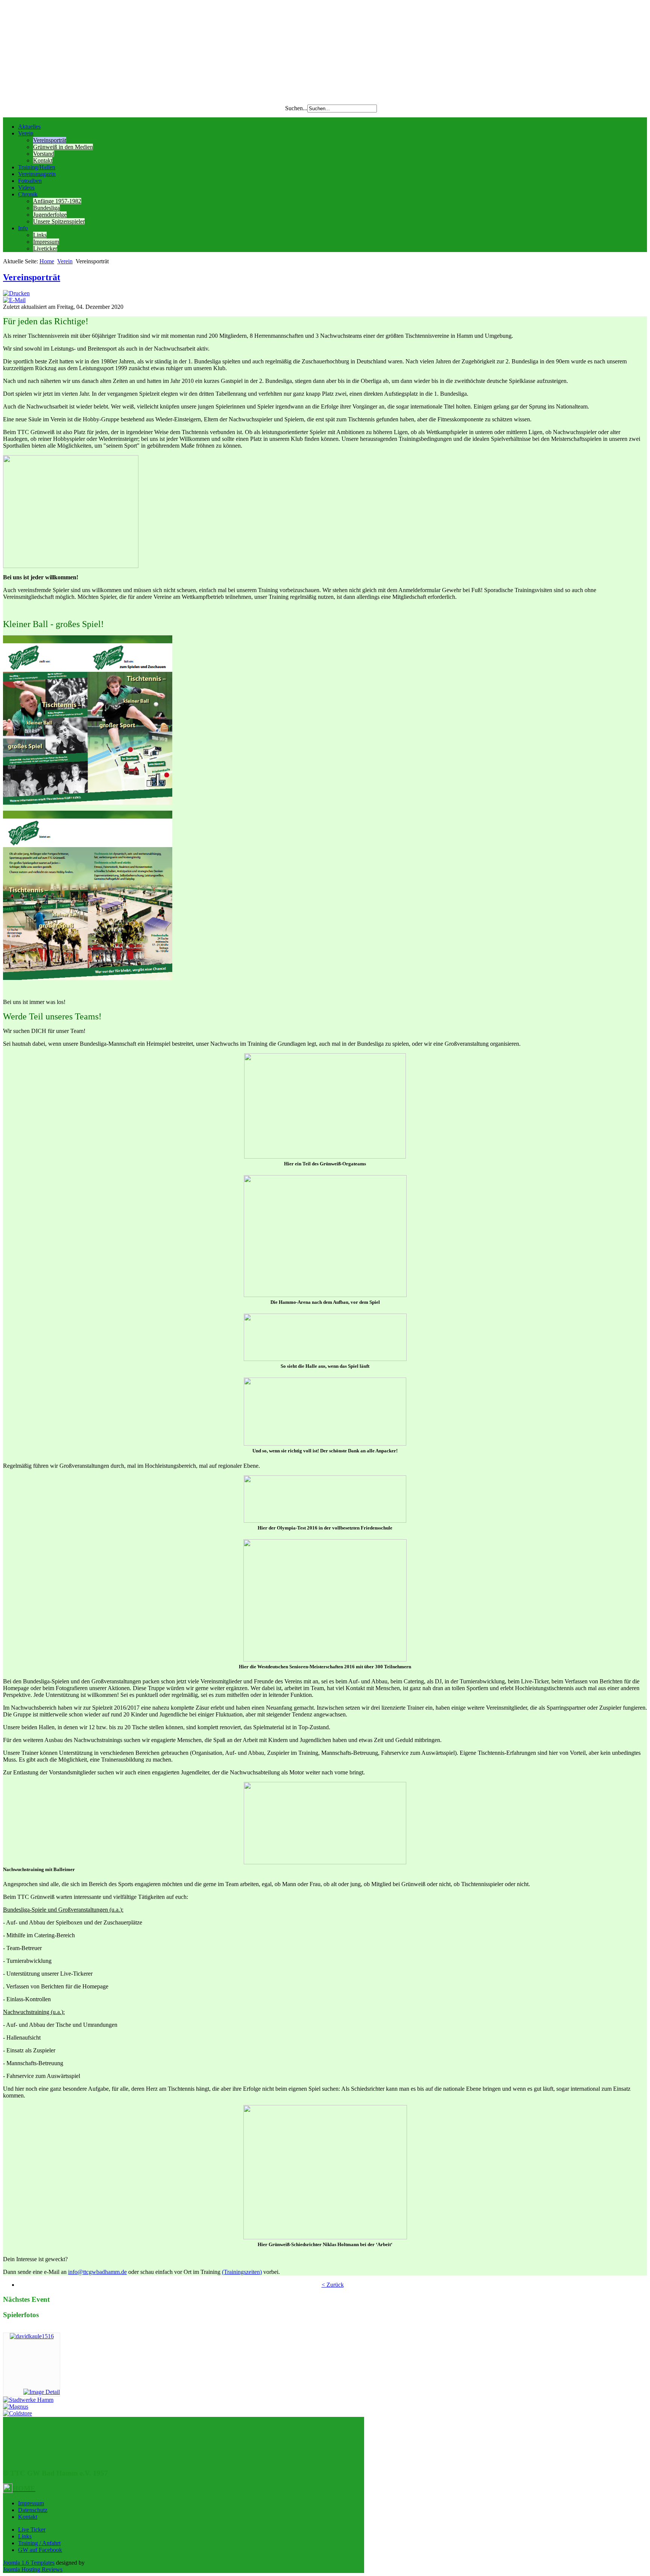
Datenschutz (33, 2510)
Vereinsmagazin (37, 174)
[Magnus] (16, 2407)
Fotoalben (30, 181)
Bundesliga (46, 208)
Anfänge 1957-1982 (57, 201)
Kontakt (43, 160)
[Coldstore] (17, 2413)
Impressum (46, 242)
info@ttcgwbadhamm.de (97, 2272)
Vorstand (44, 154)
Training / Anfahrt (39, 2543)
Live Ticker (32, 2530)
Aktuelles (29, 127)
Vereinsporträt (50, 140)
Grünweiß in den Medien (63, 147)
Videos (26, 188)
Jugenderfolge (50, 215)
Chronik (28, 194)
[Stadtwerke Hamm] (28, 2400)
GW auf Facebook (40, 2550)
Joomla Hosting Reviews (33, 2569)
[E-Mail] (14, 300)
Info (23, 228)
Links (40, 235)
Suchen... (296, 108)
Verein (26, 133)
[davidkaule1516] (32, 2336)
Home (47, 261)
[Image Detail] (42, 2392)
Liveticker (45, 248)
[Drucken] (16, 293)
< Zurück (333, 2285)
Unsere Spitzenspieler (59, 221)
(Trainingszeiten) (242, 2272)
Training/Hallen (37, 167)
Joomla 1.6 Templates (29, 2563)
